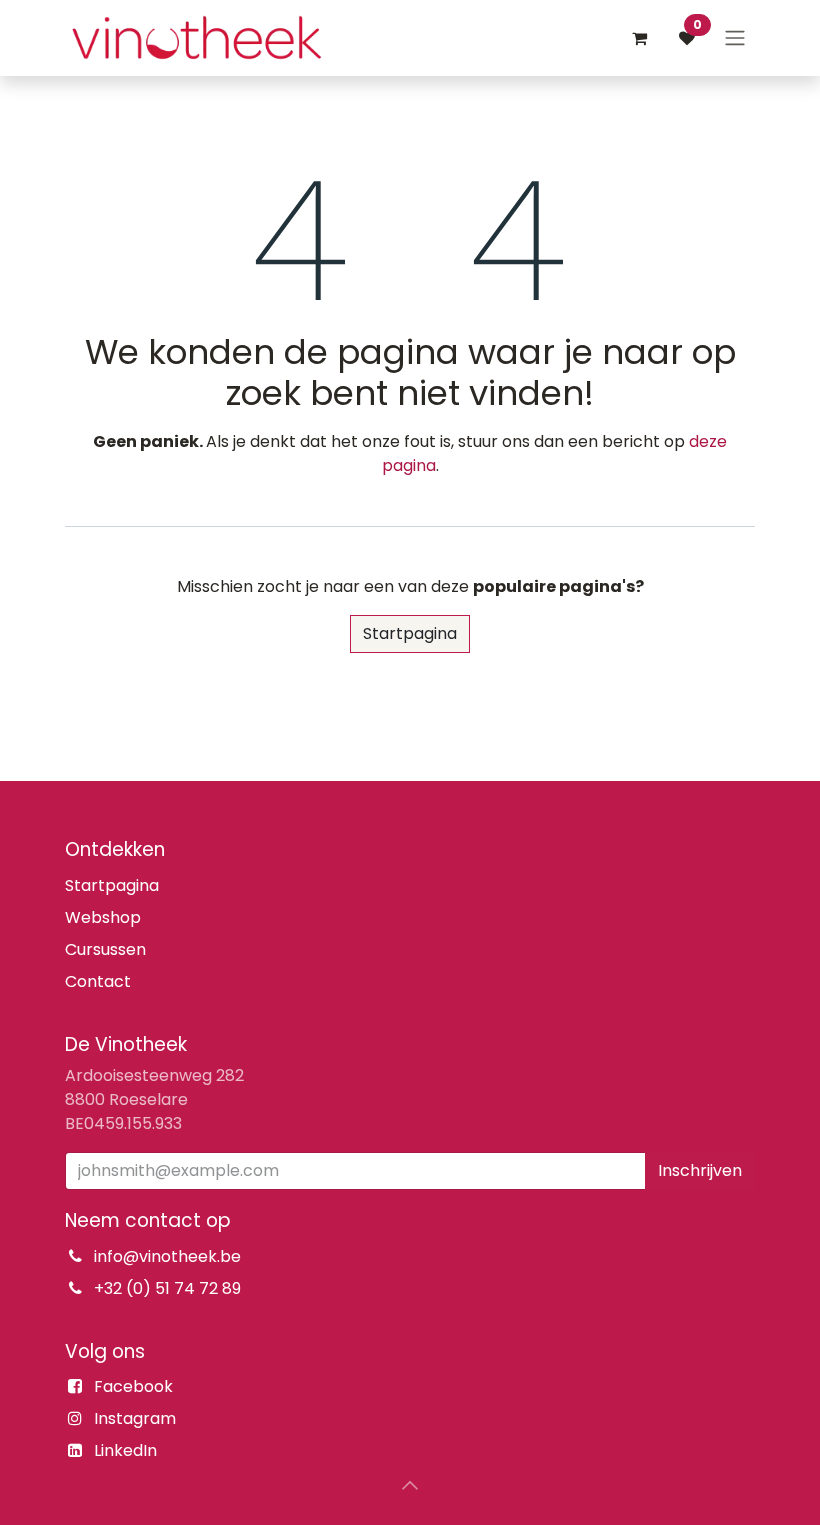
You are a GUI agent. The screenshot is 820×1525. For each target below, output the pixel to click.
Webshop (103, 917)
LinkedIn (125, 1450)
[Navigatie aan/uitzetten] (735, 38)
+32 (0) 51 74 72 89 (167, 1288)
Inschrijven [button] (700, 1170)
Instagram (135, 1418)
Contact (98, 981)
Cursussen (105, 949)
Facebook (133, 1386)
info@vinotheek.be (167, 1256)
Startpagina (410, 633)
